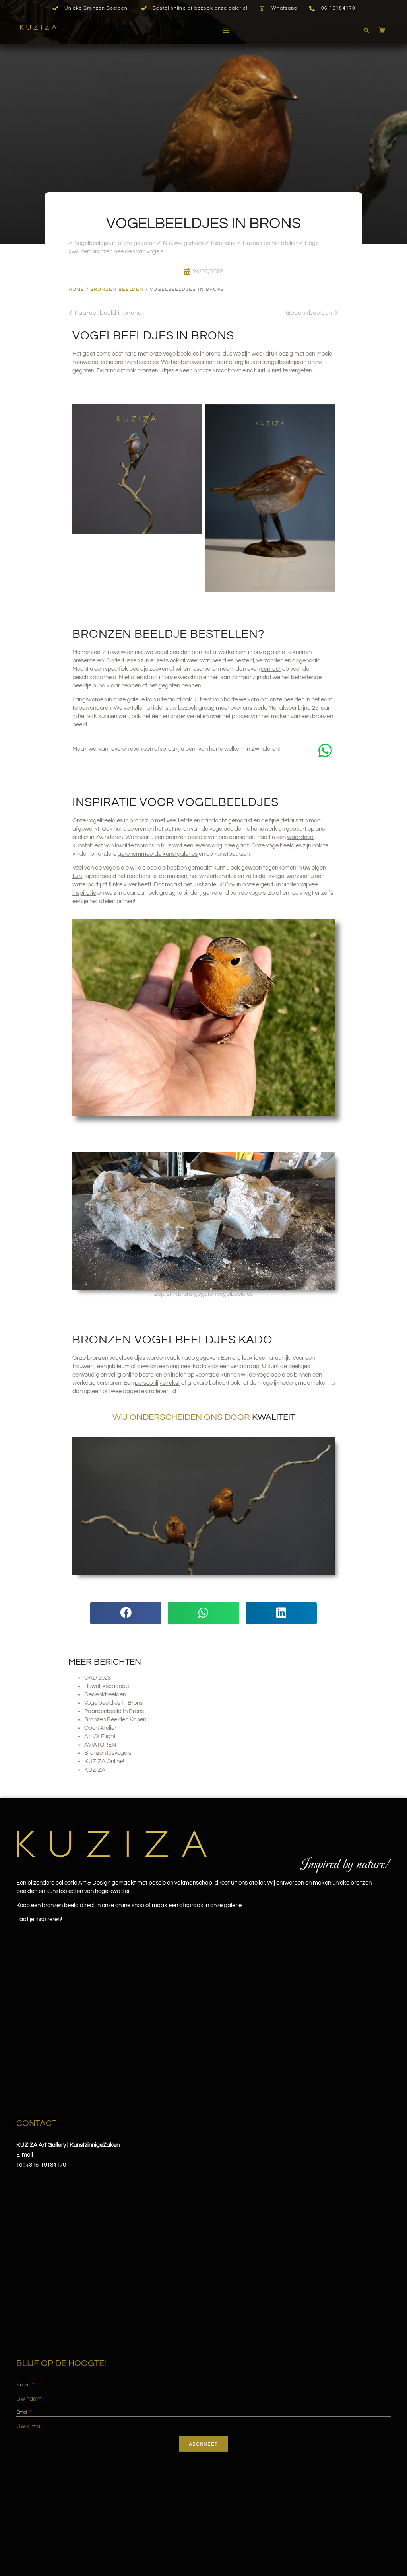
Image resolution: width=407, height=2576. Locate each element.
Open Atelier (100, 1728)
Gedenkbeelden (105, 1695)
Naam (23, 2385)
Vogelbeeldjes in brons (113, 1703)
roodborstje (220, 371)
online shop (130, 1905)
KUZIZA (95, 1770)
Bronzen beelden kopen (115, 1720)
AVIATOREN (100, 1745)
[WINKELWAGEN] (378, 30)
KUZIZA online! (104, 1761)
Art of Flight (100, 1736)
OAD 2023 (98, 1678)
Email (22, 2412)
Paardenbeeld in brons (114, 1711)
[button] (226, 31)
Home (76, 289)
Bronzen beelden (117, 289)
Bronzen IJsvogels (108, 1753)
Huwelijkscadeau (107, 1686)
